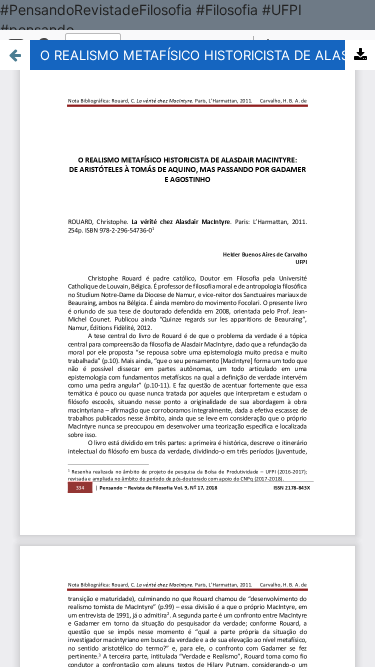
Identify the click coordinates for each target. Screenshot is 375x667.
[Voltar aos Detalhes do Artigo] (15, 55)
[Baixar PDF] (360, 55)
